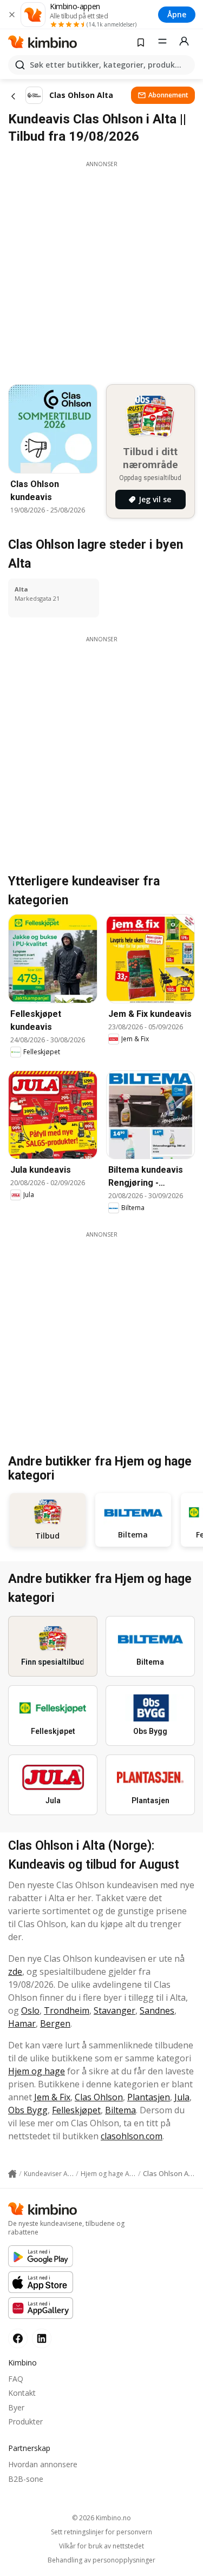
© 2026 (101, 2518)
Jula (182, 2097)
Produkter (25, 2421)
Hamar (22, 2023)
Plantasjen (149, 2097)
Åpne (177, 14)
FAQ (16, 2379)
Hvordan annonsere (43, 2464)
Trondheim (67, 2010)
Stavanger (114, 2010)
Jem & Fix (52, 2097)
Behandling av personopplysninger (101, 2560)
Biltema (120, 2110)
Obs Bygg (28, 2110)
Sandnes (157, 2010)
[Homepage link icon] (12, 2174)
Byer (16, 2407)
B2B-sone (26, 2479)
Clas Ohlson (99, 2097)
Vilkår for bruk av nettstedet (101, 2546)
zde (15, 1972)
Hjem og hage (37, 2071)
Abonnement (168, 95)
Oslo (30, 2010)
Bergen (55, 2023)
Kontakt (22, 2393)
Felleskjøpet (76, 2110)
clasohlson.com (132, 2136)
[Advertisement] (101, 270)
